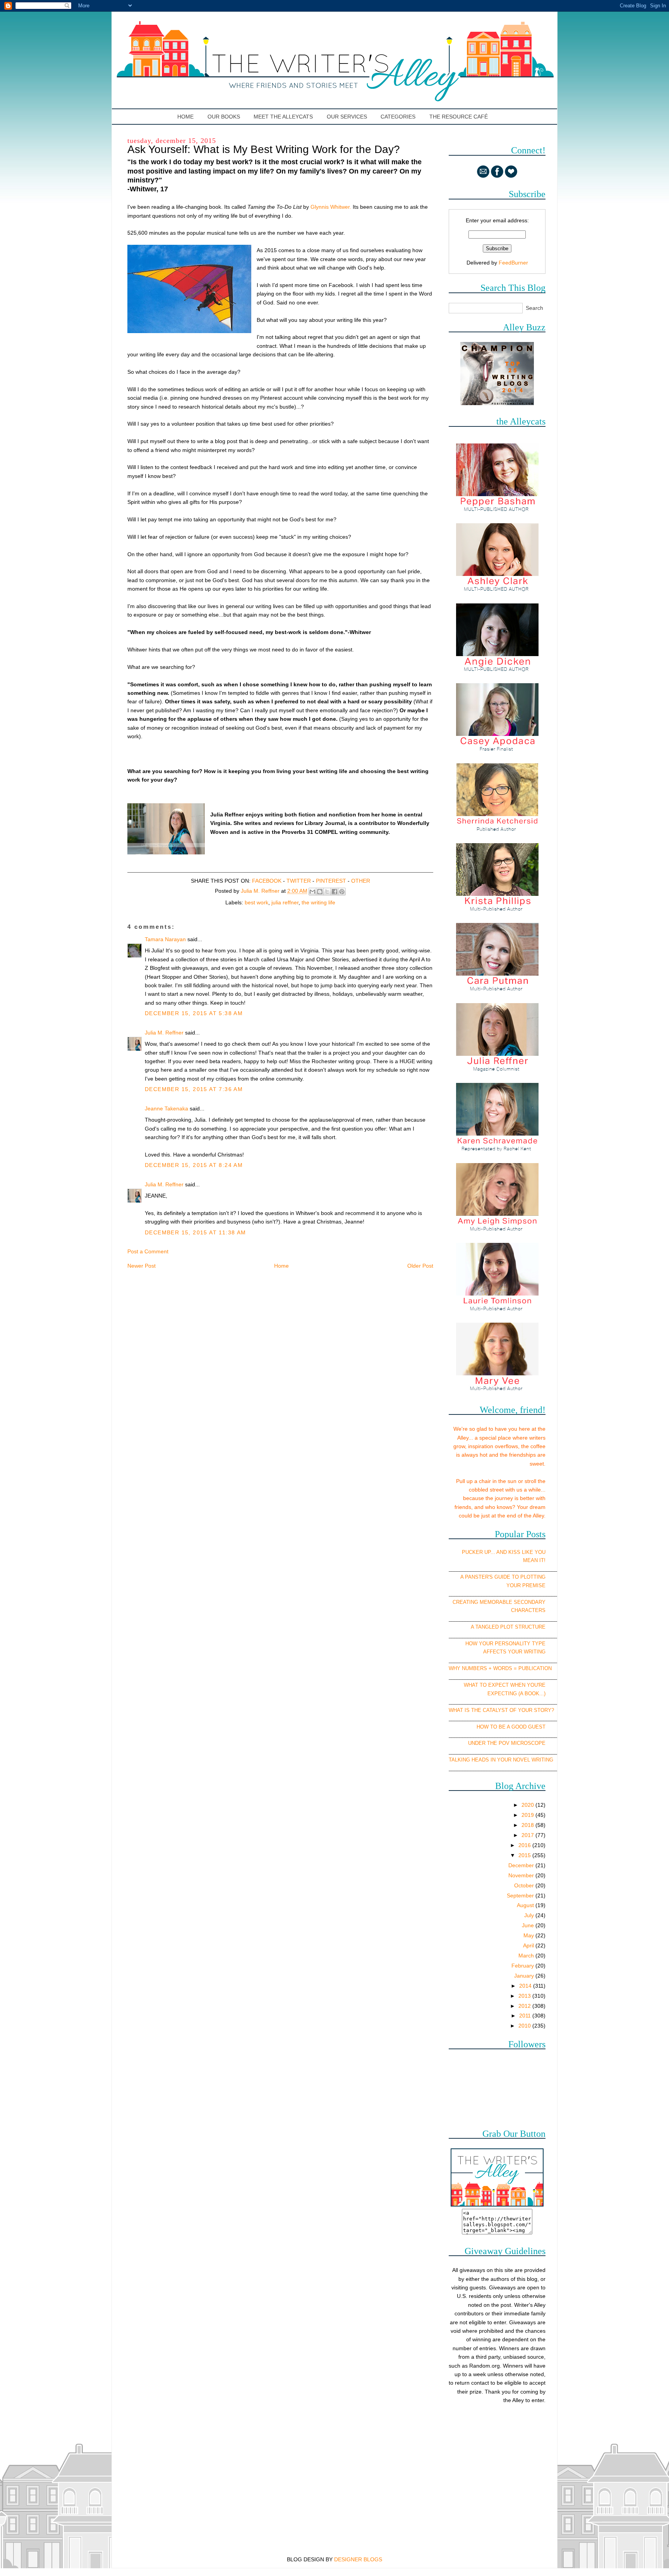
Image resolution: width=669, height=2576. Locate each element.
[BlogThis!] (320, 892)
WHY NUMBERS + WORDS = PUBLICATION (500, 1668)
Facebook (267, 881)
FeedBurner (513, 263)
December (522, 1865)
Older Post (420, 1266)
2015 (525, 1855)
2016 (525, 1845)
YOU (540, 1552)
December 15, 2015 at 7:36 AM (194, 1089)
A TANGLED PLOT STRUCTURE (508, 1627)
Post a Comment (148, 1251)
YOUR (514, 1585)
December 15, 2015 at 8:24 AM (194, 1165)
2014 (526, 1986)
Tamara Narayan (165, 939)
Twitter (299, 881)
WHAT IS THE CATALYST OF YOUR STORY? (501, 1710)
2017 (528, 1835)
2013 (525, 1996)
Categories (398, 117)
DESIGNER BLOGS (358, 2559)
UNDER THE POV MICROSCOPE (507, 1743)
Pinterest (331, 881)
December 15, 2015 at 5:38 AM (194, 1013)
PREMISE (534, 1585)
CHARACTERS (528, 1610)
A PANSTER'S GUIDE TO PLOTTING (503, 1577)
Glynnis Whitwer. (332, 207)
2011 (526, 2016)
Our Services (347, 117)
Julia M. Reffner (164, 1033)
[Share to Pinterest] (342, 892)
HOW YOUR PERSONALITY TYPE (505, 1644)
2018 (528, 1825)
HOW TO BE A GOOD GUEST (511, 1727)
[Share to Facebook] (334, 892)
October (525, 1885)
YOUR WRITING (527, 1652)
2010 (525, 2026)
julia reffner (285, 902)
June (529, 1925)
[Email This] (312, 892)
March (527, 1956)
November (522, 1875)
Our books (224, 117)
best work (256, 902)
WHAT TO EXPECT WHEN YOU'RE (505, 1685)
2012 (525, 2006)
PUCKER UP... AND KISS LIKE (497, 1552)
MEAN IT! (534, 1560)
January (525, 1976)
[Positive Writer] (497, 403)
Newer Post (142, 1266)
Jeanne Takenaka (166, 1108)
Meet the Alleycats (283, 117)
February (523, 1966)
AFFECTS (495, 1652)
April (529, 1945)
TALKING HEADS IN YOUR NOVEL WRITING (501, 1760)
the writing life (318, 902)
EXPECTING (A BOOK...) (516, 1694)
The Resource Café (459, 117)
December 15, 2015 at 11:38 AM (196, 1232)
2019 (528, 1815)
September (521, 1895)
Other (361, 881)
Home (186, 117)
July (530, 1915)
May (529, 1935)
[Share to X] (327, 892)
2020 (528, 1805)
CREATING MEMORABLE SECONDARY (499, 1602)
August (526, 1905)
